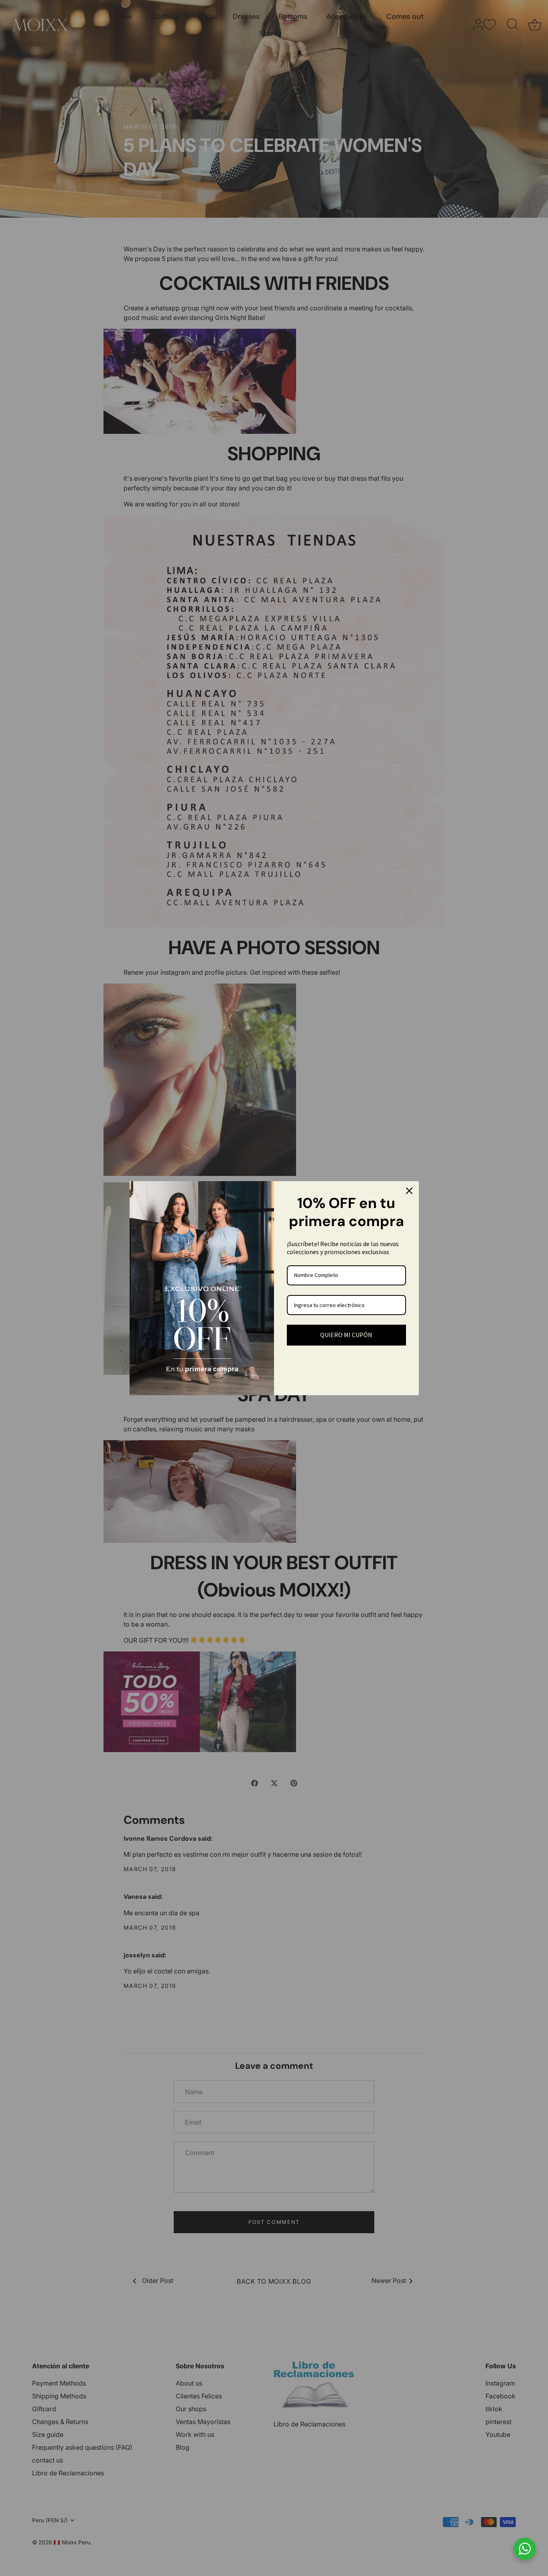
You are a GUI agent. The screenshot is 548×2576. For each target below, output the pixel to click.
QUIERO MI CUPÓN (346, 1335)
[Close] (409, 1191)
